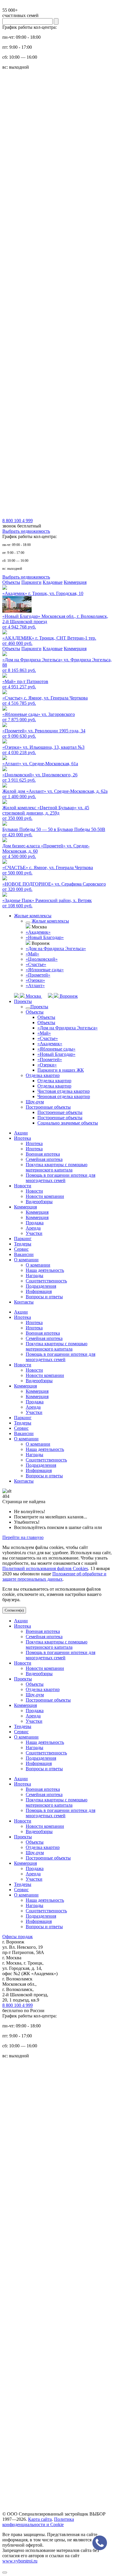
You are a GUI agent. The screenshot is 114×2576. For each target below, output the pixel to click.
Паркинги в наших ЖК (61, 1070)
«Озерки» (35, 980)
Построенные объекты (48, 1107)
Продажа (35, 1223)
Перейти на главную (23, 1537)
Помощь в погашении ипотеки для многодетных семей (61, 1178)
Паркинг (23, 1239)
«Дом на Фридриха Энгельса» (56, 949)
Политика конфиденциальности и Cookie (38, 2522)
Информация (39, 1291)
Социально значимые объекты (68, 1123)
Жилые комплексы (33, 916)
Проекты (23, 1001)
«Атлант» (35, 986)
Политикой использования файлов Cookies (45, 1568)
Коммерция (75, 582)
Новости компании (45, 1196)
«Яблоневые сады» (45, 970)
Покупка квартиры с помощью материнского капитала (57, 1167)
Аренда (33, 1228)
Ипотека (23, 1138)
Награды (34, 1276)
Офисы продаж (18, 1937)
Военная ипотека (43, 1154)
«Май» (32, 954)
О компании (26, 1260)
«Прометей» (38, 975)
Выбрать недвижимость (26, 531)
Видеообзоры (39, 1202)
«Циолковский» (42, 959)
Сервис (21, 1249)
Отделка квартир (43, 1075)
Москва (33, 996)
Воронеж (68, 996)
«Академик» (38, 932)
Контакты (24, 1302)
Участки (34, 1233)
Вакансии (24, 1254)
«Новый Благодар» (45, 937)
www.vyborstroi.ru (20, 2561)
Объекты (11, 582)
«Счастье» (36, 964)
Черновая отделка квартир (64, 1096)
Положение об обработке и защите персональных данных (54, 1576)
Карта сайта (40, 2519)
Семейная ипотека (44, 1159)
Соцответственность (46, 1281)
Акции (21, 1133)
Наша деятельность (45, 1270)
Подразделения (41, 1286)
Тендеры (23, 1244)
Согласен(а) (14, 1610)
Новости (23, 1186)
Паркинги (31, 582)
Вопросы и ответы (44, 1297)
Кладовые (53, 582)
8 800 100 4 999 (18, 2005)
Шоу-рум (35, 1102)
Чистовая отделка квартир (64, 1091)
